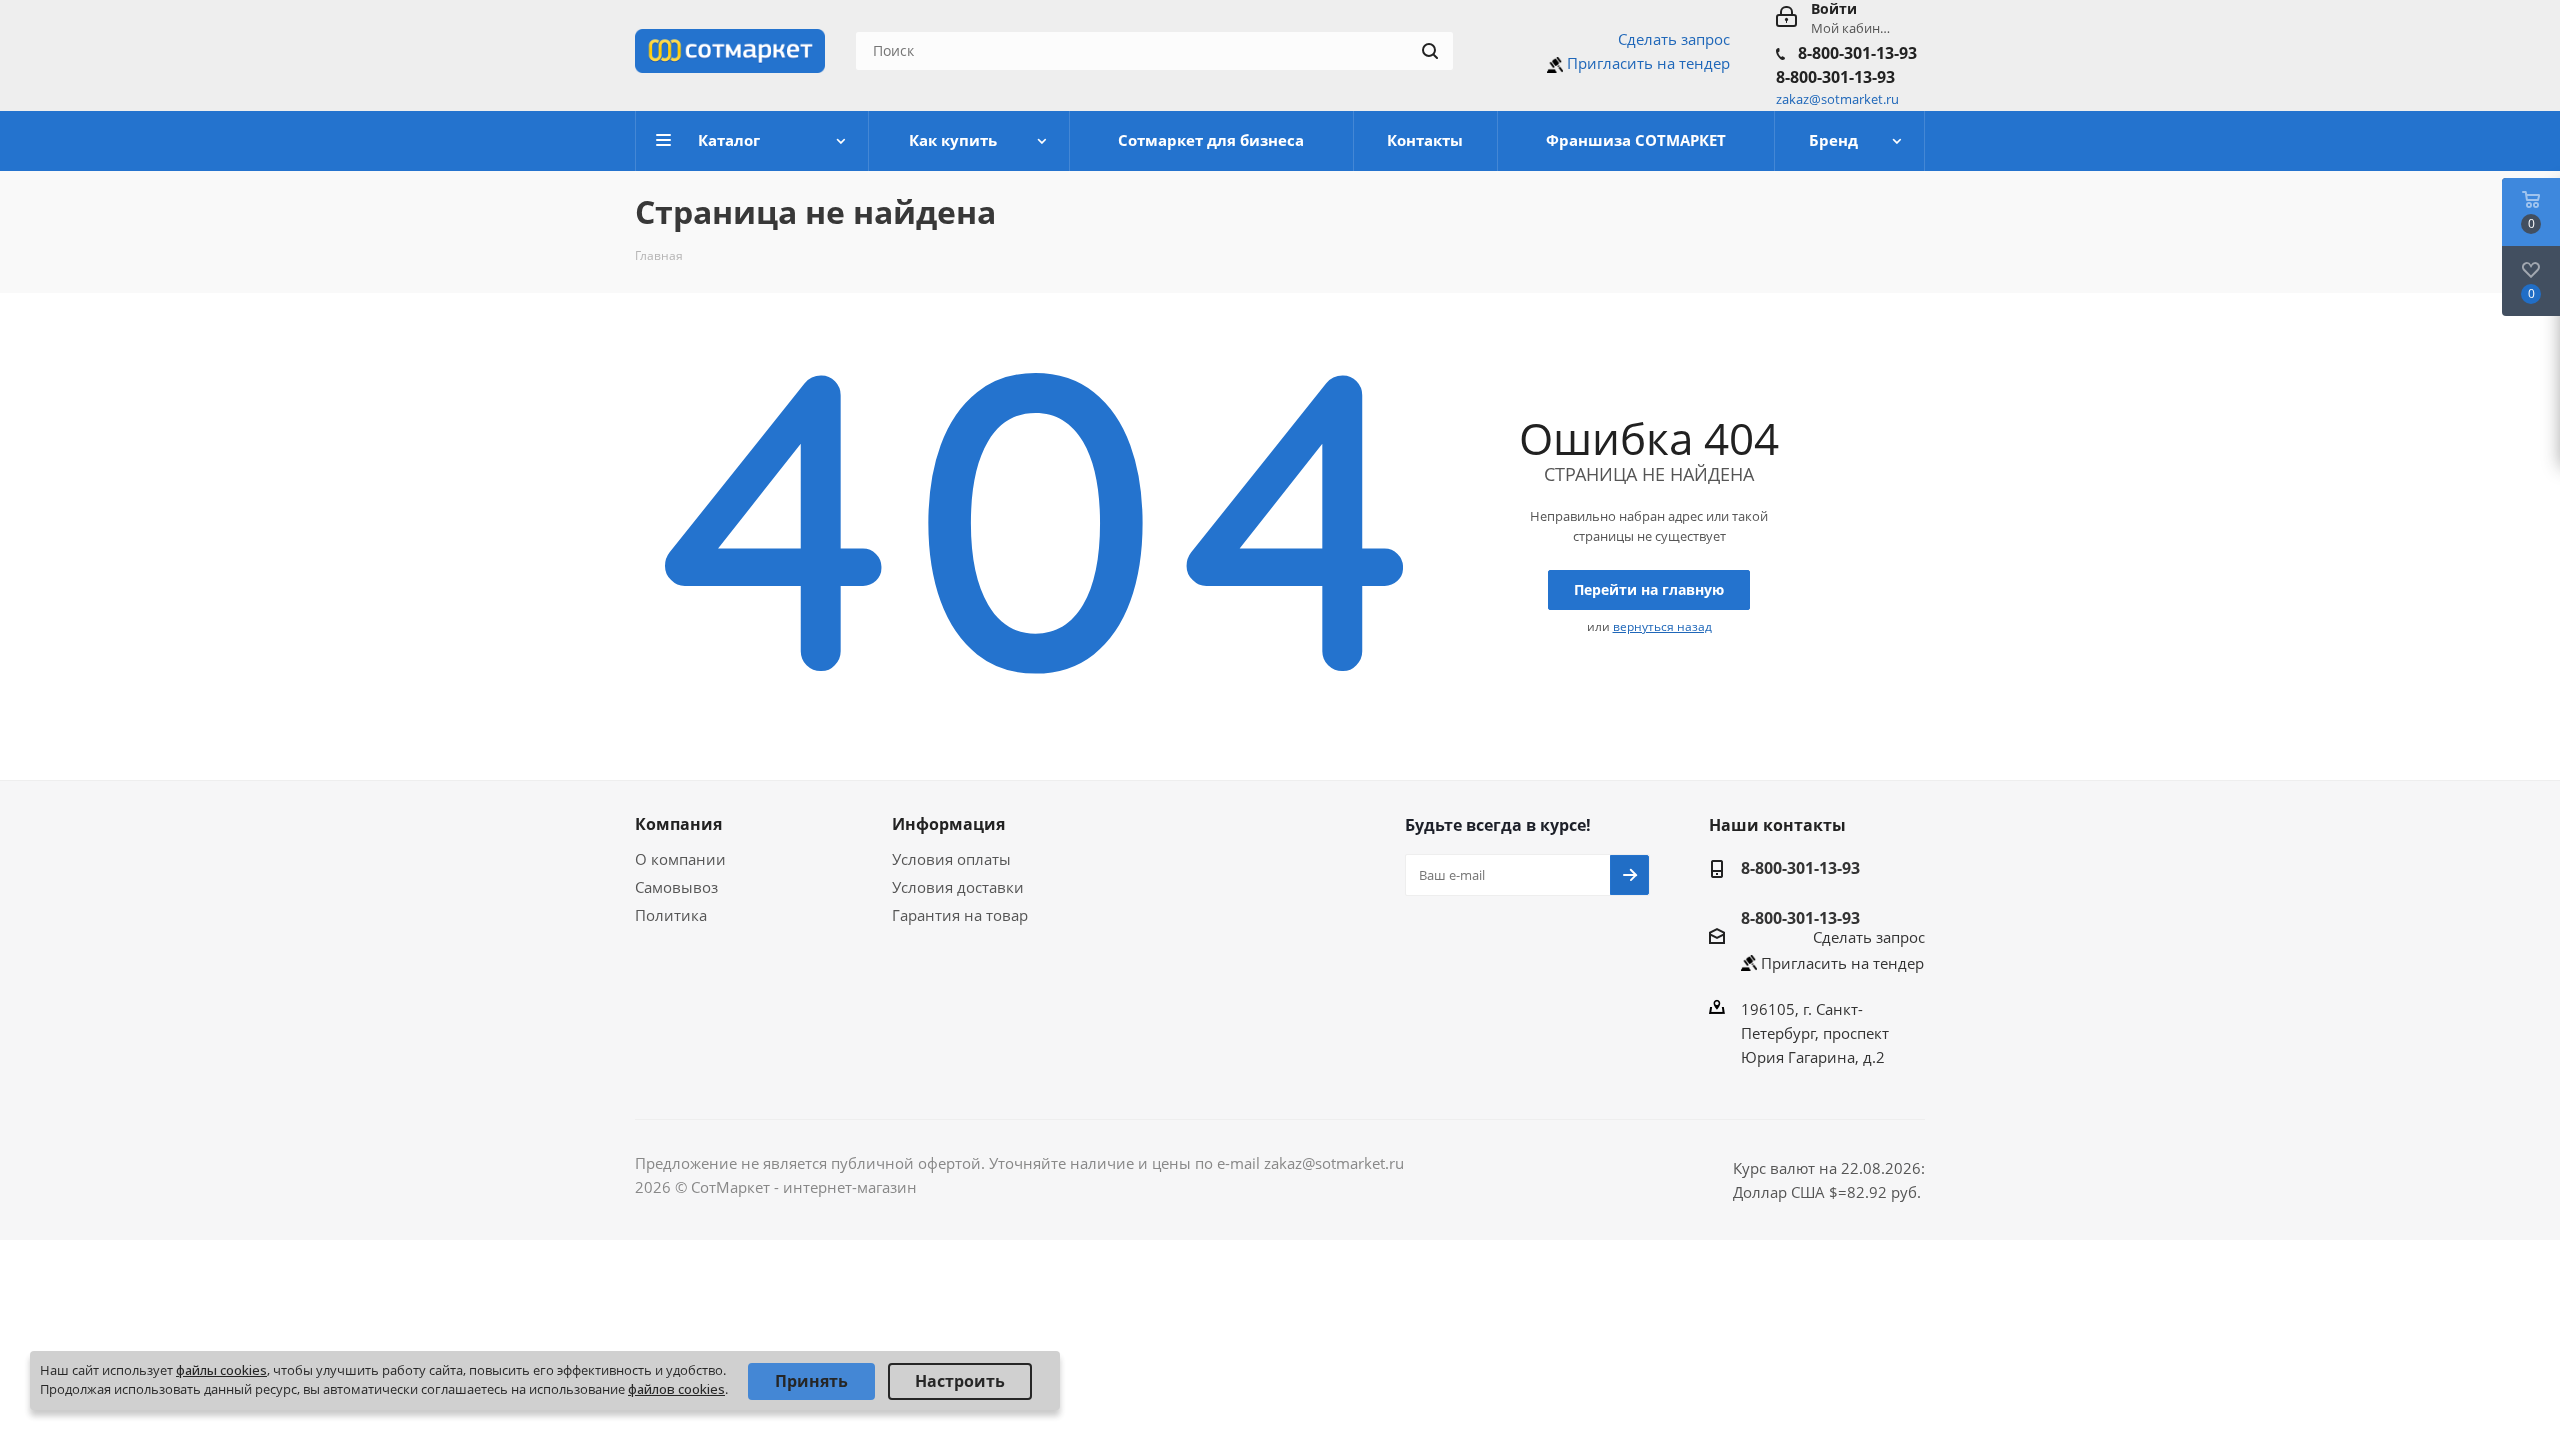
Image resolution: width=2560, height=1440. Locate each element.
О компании (680, 859)
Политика (671, 915)
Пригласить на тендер (1648, 63)
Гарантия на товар (960, 915)
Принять (811, 1381)
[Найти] (1430, 51)
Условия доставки (958, 887)
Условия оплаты (951, 859)
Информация (948, 824)
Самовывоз (676, 887)
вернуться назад (1662, 626)
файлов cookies (676, 1389)
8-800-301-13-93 (1857, 53)
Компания (678, 824)
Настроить (960, 1381)
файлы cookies (221, 1370)
